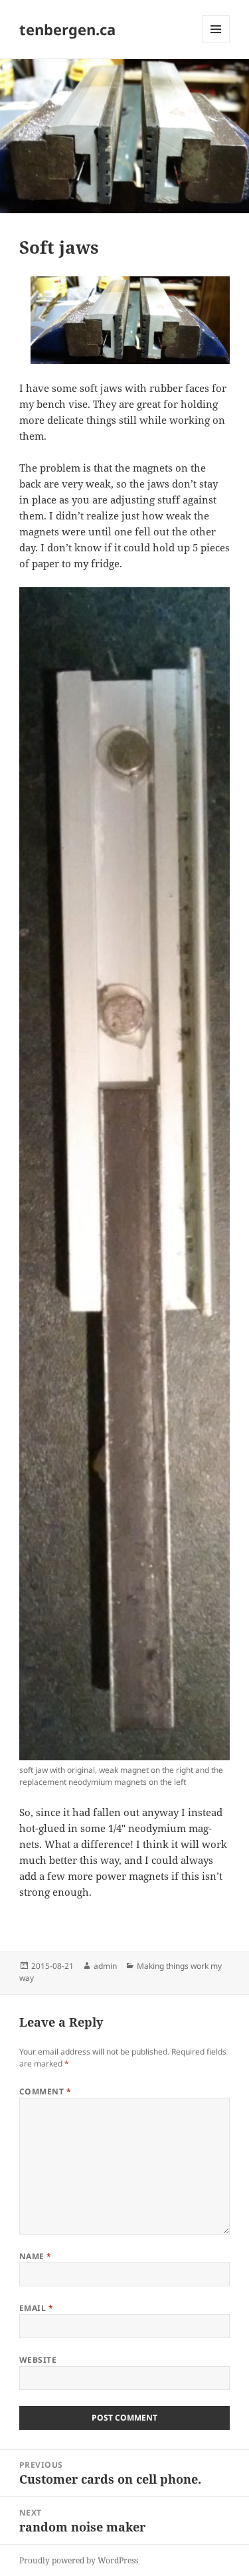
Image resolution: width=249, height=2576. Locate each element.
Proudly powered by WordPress (79, 2560)
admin (105, 1966)
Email (36, 2308)
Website (38, 2360)
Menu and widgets (216, 43)
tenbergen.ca (67, 29)
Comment (45, 2091)
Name (36, 2256)
